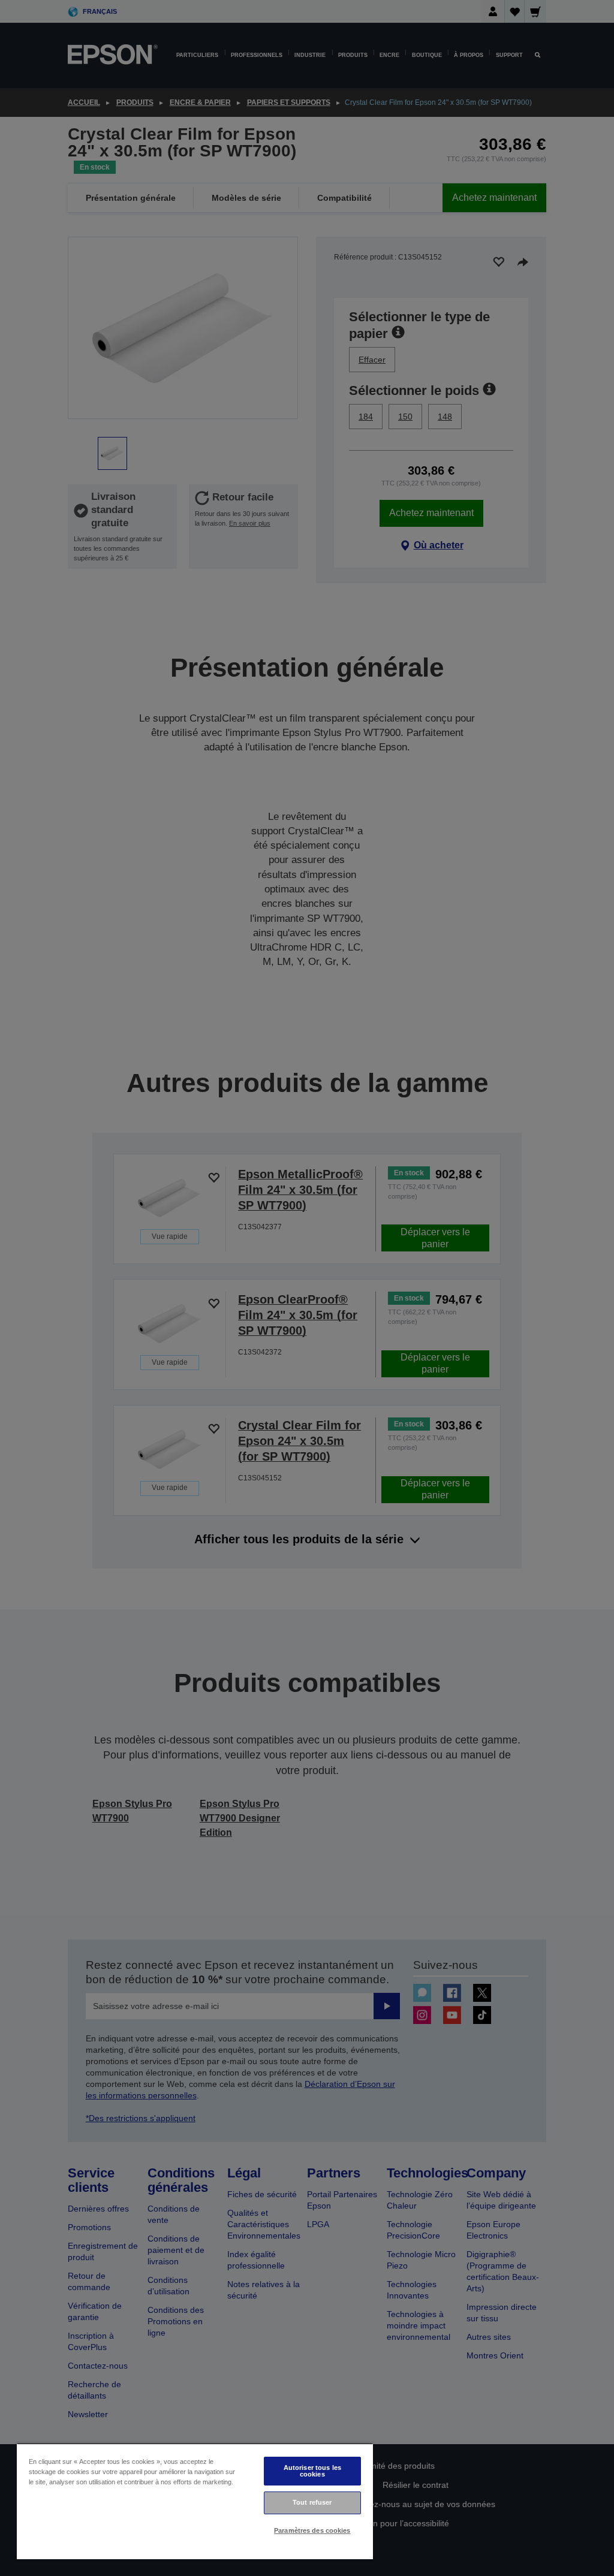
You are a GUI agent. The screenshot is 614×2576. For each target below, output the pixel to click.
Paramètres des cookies (312, 2530)
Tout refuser (312, 2502)
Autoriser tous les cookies (312, 2471)
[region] (195, 2501)
